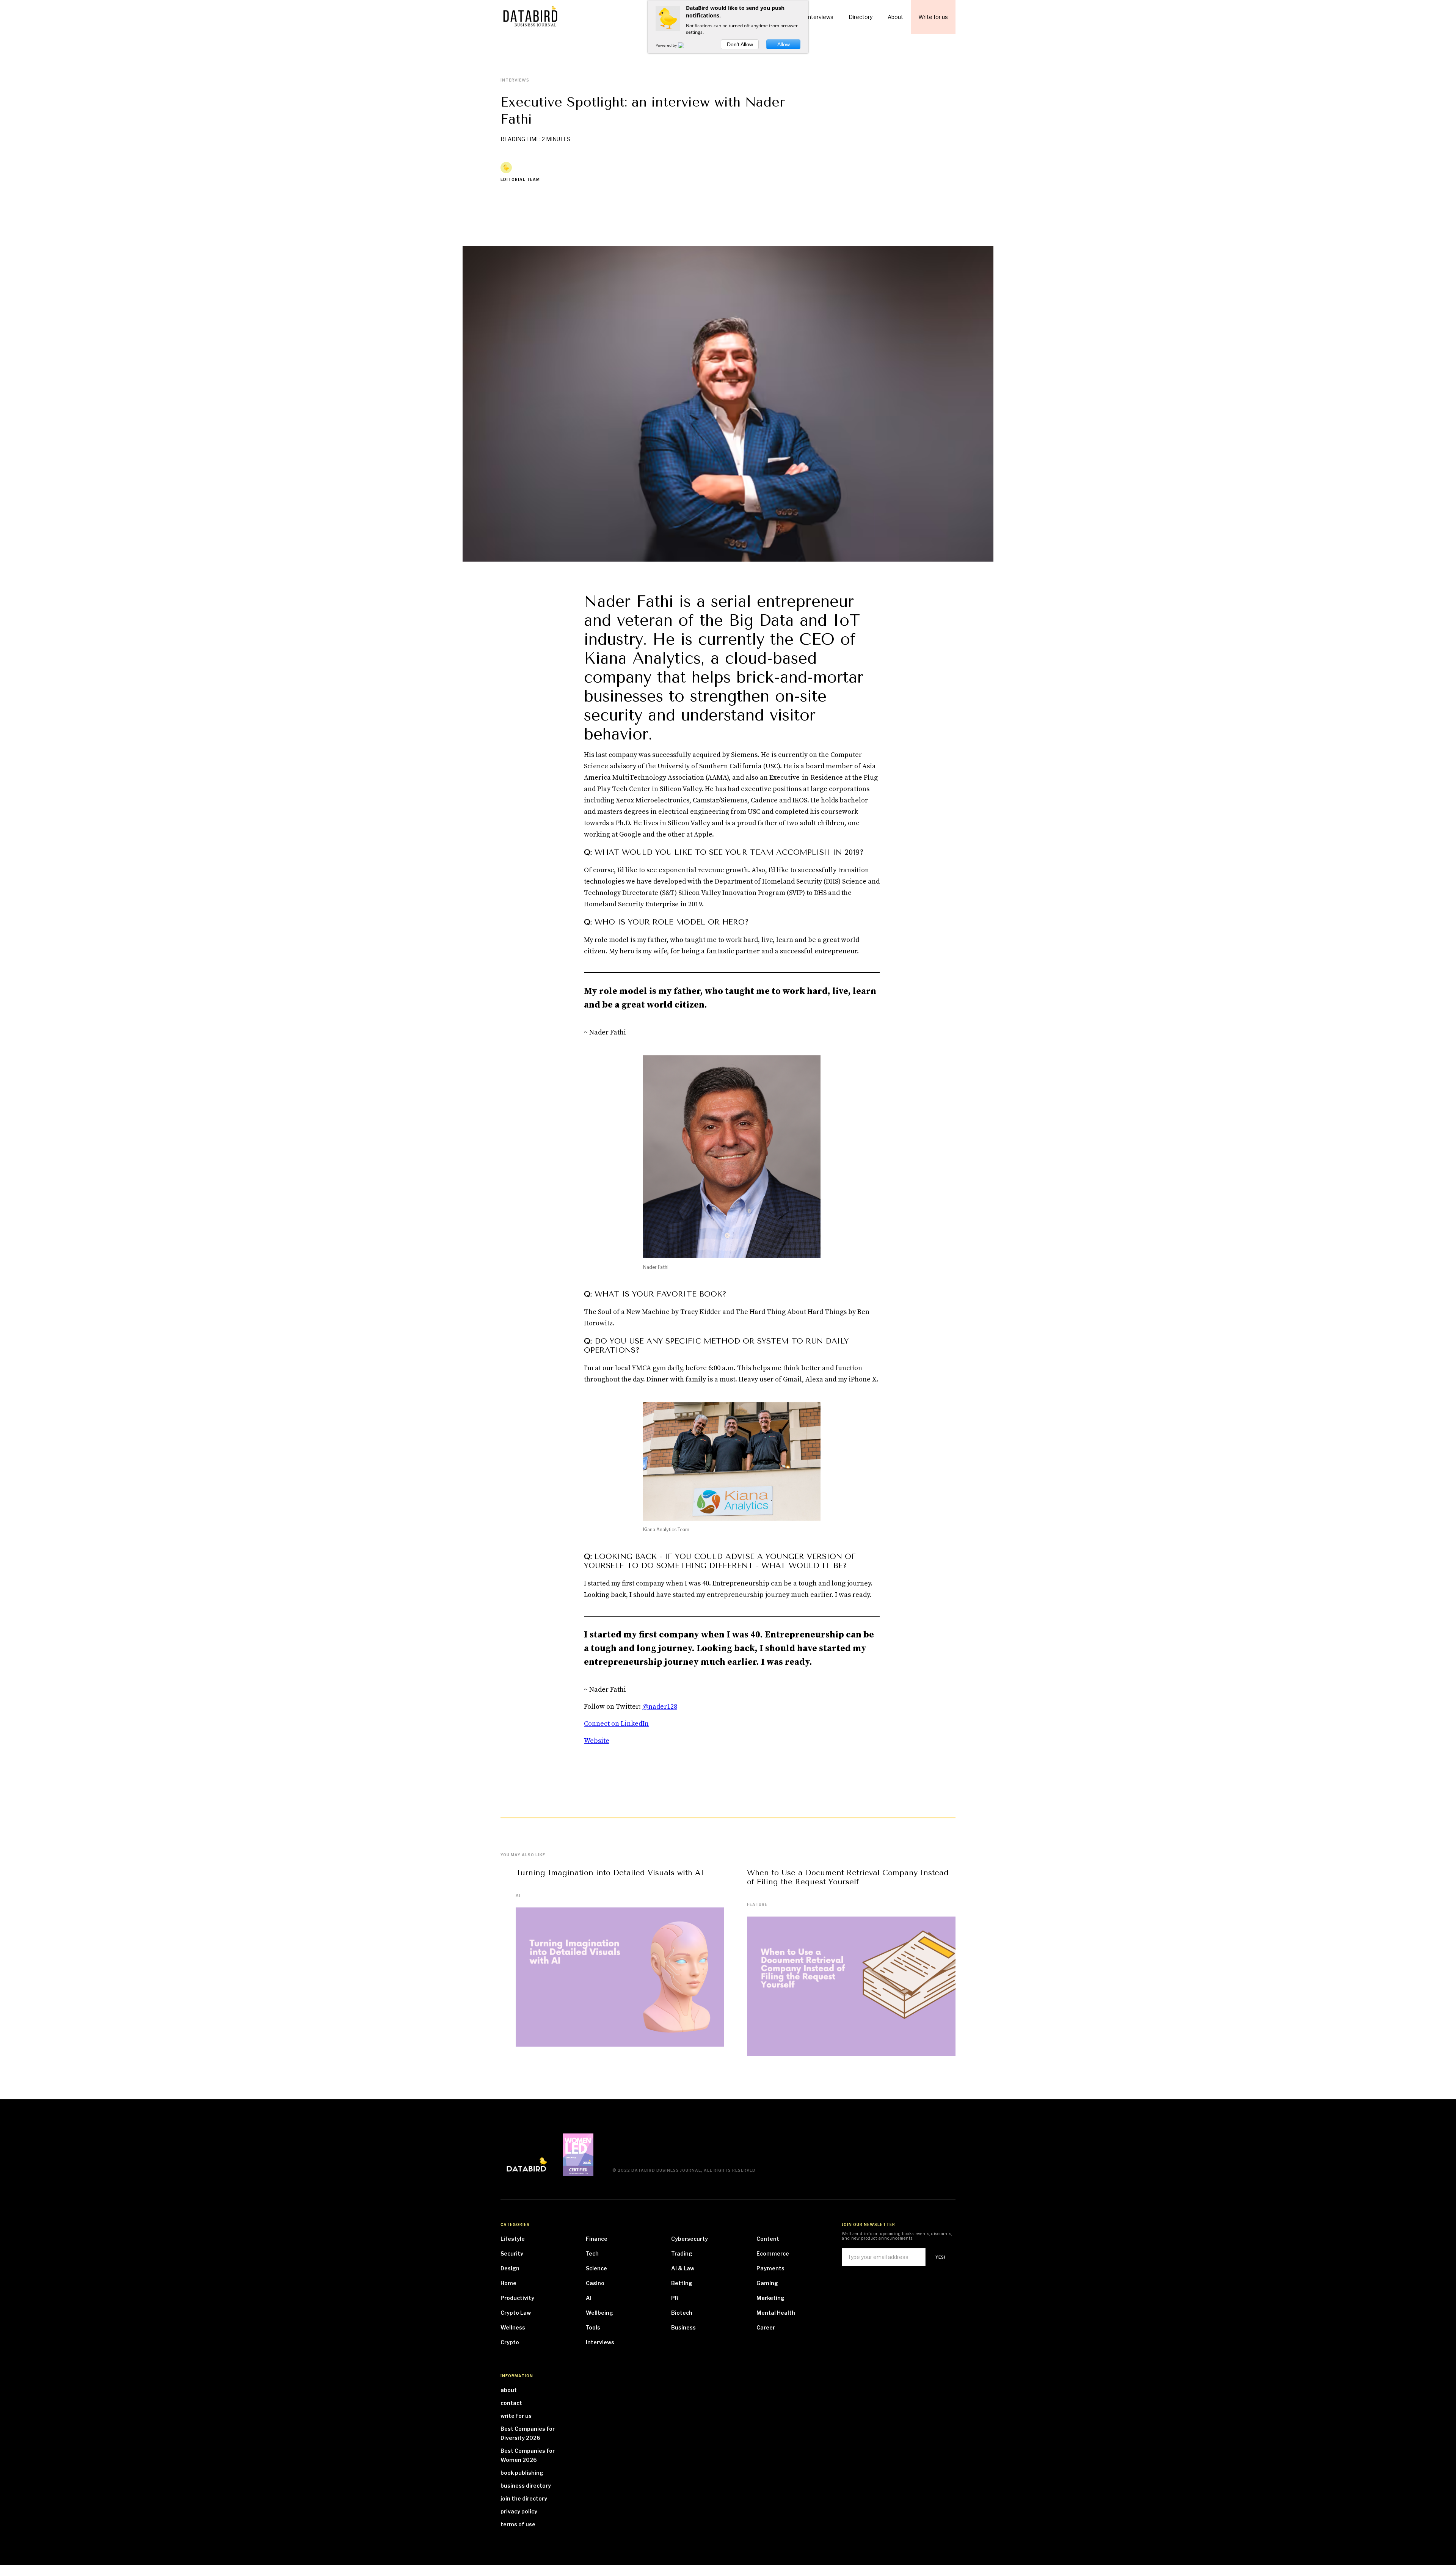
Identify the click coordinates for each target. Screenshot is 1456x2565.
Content (768, 2239)
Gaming (767, 2283)
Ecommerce (773, 2253)
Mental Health (776, 2313)
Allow (784, 44)
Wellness (513, 2327)
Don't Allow (740, 44)
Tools (593, 2327)
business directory (526, 2486)
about (509, 2390)
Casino (595, 2283)
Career (766, 2327)
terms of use (518, 2524)
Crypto (510, 2342)
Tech (592, 2253)
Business (683, 2327)
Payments (770, 2268)
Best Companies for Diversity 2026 (528, 2433)
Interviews (600, 2342)
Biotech (682, 2313)
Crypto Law (516, 2313)
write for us (516, 2416)
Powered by (667, 45)
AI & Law (683, 2268)
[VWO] (686, 45)
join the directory (524, 2498)
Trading (682, 2253)
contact (511, 2403)
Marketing (770, 2298)
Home (508, 2283)
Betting (682, 2283)
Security (512, 2253)
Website (597, 1741)
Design (510, 2268)
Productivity (517, 2298)
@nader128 (660, 1707)
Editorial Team (520, 179)
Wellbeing (599, 2313)
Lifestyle (513, 2239)
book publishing (522, 2473)
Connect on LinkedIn (616, 1724)
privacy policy (519, 2511)
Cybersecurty (690, 2239)
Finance (597, 2239)
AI (518, 1895)
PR (675, 2298)
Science (596, 2268)
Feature (757, 1904)
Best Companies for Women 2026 (528, 2455)
